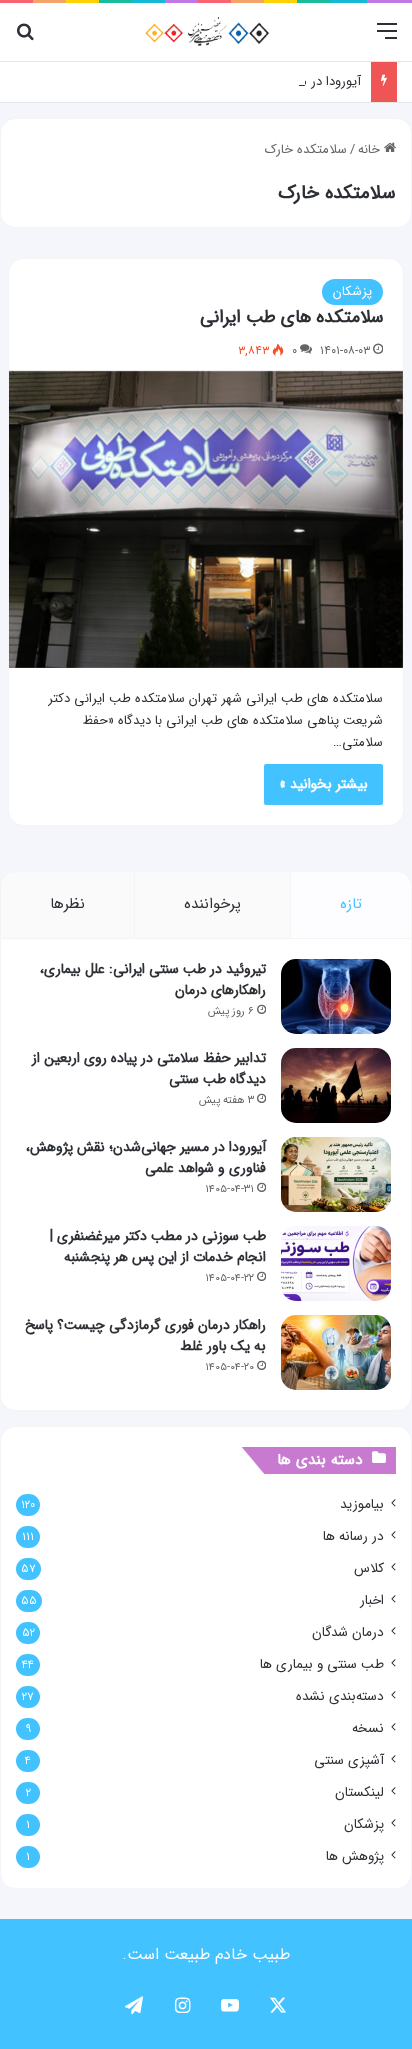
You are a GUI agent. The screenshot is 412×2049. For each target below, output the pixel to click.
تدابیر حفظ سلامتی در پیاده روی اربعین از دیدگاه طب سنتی (149, 1068)
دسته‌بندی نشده (340, 1696)
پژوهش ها (355, 1856)
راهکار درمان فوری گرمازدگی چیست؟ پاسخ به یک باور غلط (145, 1335)
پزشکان (352, 291)
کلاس (369, 1568)
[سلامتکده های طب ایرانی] (206, 519)
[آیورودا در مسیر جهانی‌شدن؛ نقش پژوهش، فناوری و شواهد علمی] (336, 1174)
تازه (351, 904)
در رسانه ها (353, 1536)
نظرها (67, 904)
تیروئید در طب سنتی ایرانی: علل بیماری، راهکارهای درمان (153, 979)
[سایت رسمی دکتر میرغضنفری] (206, 32)
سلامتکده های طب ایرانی (291, 317)
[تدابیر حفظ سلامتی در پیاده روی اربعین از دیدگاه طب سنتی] (336, 1085)
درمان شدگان (348, 1632)
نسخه (368, 1728)
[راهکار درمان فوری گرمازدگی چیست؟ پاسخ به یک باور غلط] (336, 1352)
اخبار (372, 1600)
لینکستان (359, 1792)
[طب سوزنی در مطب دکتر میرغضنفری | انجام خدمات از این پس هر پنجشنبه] (336, 1263)
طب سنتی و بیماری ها (322, 1664)
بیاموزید (362, 1504)
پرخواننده (212, 904)
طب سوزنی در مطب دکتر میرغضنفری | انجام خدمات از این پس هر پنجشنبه (158, 1246)
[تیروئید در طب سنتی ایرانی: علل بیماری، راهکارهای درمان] (336, 996)
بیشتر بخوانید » (323, 784)
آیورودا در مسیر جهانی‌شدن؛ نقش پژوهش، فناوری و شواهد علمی (146, 1157)
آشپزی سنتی (349, 1760)
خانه (371, 149)
